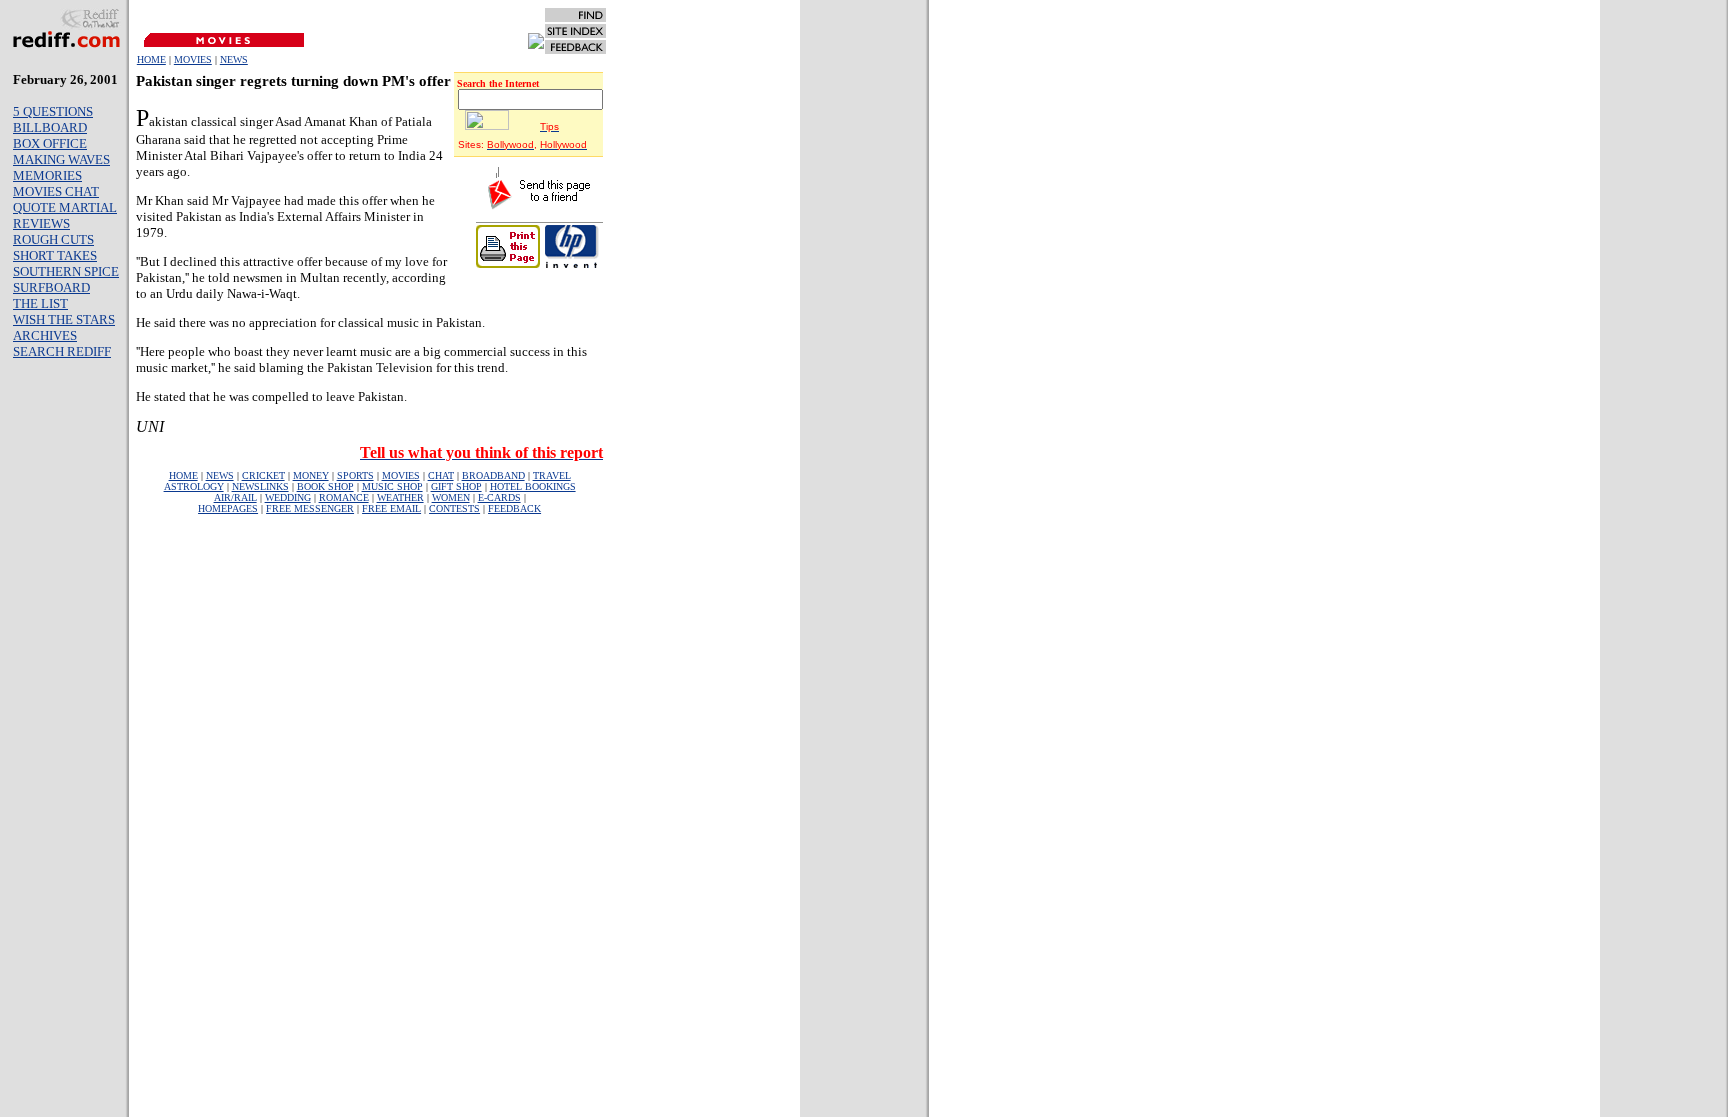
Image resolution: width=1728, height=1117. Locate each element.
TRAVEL (552, 475)
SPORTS (355, 475)
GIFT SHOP (456, 486)
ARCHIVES (45, 335)
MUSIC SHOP (392, 486)
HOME (151, 59)
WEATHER (400, 497)
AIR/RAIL (235, 497)
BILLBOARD (50, 127)
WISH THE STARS (64, 319)
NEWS (234, 59)
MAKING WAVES (61, 159)
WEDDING (288, 497)
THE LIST (40, 303)
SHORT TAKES (55, 255)
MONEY (311, 475)
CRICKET (263, 475)
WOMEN (451, 497)
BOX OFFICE (50, 143)
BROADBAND (493, 475)
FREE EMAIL (391, 508)
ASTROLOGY (194, 486)
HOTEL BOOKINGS (533, 486)
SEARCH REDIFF (62, 351)
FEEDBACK (514, 508)
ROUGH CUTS (53, 239)
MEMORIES (47, 175)
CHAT (441, 475)
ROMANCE (344, 497)
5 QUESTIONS (53, 111)
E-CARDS (499, 497)
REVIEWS (41, 223)
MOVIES (193, 59)
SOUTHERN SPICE (66, 271)
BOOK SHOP (325, 486)
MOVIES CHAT (56, 191)
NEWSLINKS (260, 486)
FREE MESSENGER (310, 508)
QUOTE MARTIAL (65, 207)
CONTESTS (454, 508)
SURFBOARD (51, 287)
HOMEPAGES (228, 508)
